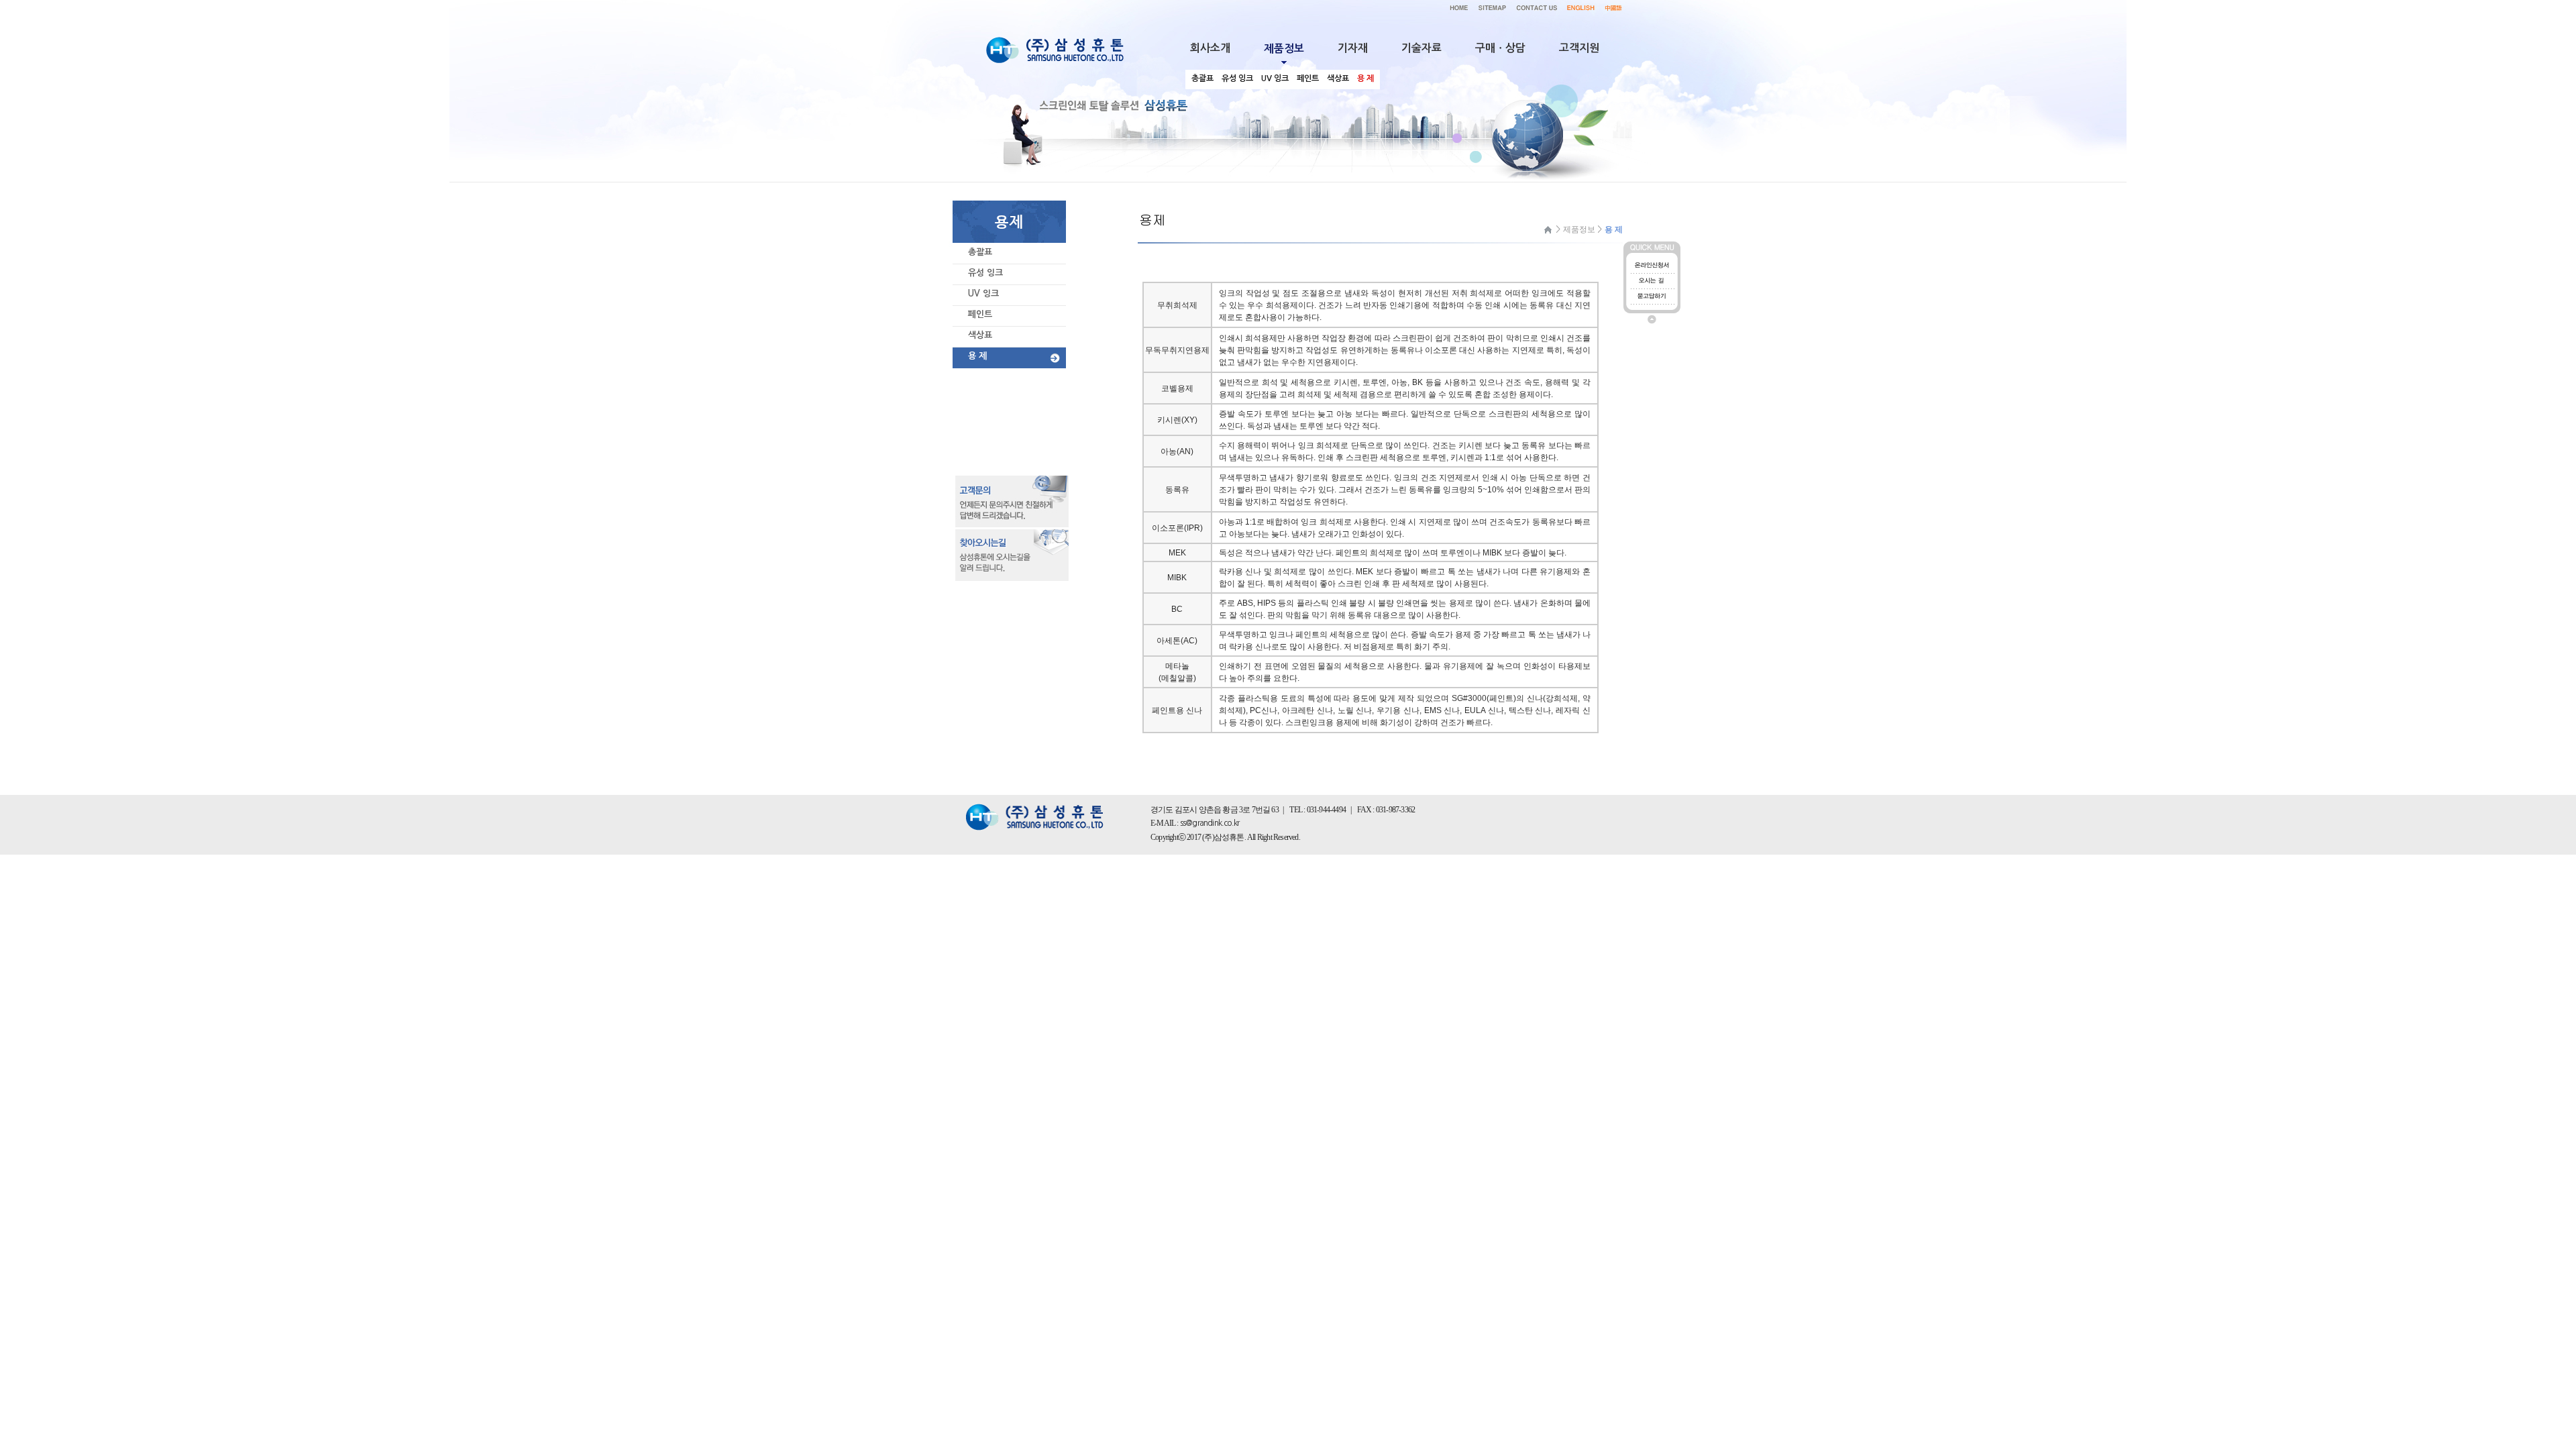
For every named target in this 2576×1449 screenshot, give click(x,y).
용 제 (977, 356)
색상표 (980, 335)
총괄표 (980, 252)
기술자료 (1421, 48)
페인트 (980, 314)
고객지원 (1579, 48)
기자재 (1353, 48)
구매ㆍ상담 (1500, 48)
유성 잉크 (985, 273)
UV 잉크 (983, 293)
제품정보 (1579, 229)
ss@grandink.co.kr (1210, 823)
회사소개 (1210, 48)
